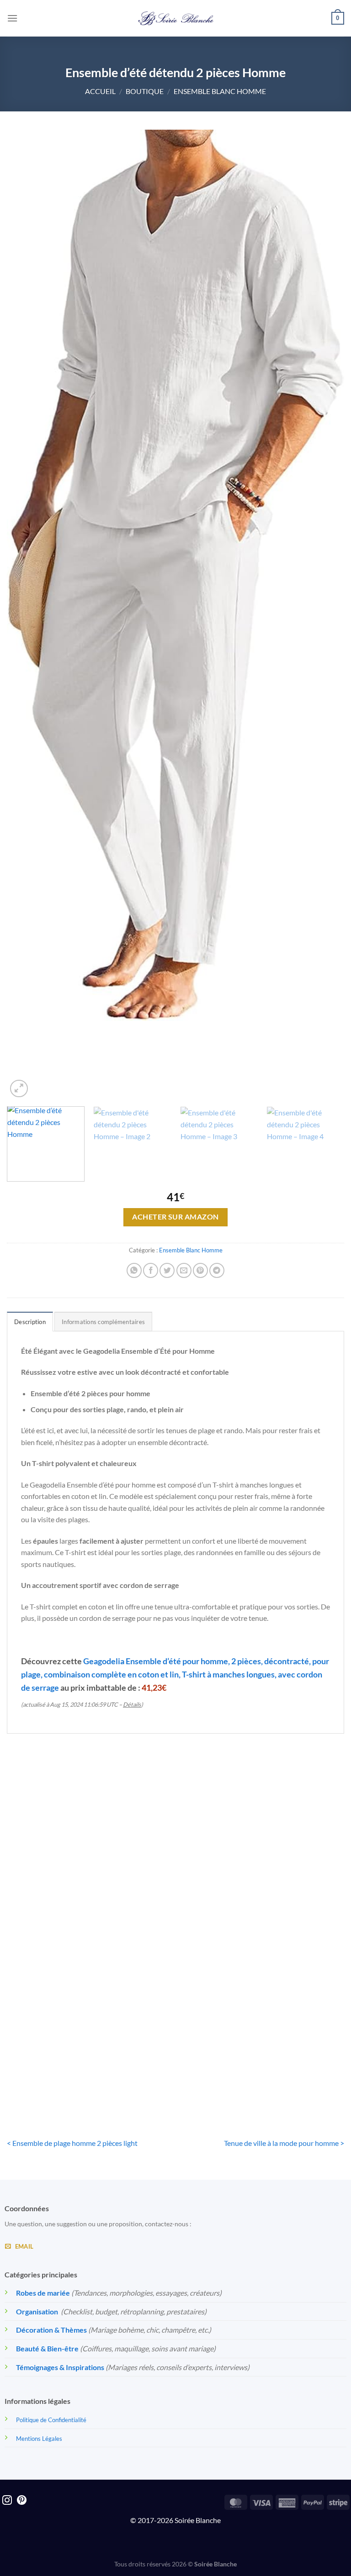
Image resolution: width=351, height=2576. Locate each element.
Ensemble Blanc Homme (220, 91)
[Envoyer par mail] (184, 1270)
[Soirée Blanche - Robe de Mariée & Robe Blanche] (176, 18)
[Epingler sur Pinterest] (200, 1270)
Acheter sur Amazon (175, 1217)
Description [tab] (30, 1322)
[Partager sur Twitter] (167, 1270)
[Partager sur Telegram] (217, 1270)
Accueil (100, 91)
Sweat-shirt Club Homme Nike (60, 2064)
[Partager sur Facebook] (151, 1270)
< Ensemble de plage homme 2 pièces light (72, 2143)
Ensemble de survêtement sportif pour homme (60, 1898)
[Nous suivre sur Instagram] (7, 2501)
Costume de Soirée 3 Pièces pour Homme (175, 1898)
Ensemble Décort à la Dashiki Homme (291, 1898)
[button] (12, 18)
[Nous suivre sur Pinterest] (22, 2501)
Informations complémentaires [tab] (103, 1322)
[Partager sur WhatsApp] (134, 1270)
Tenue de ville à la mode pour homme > (284, 2143)
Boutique (145, 91)
